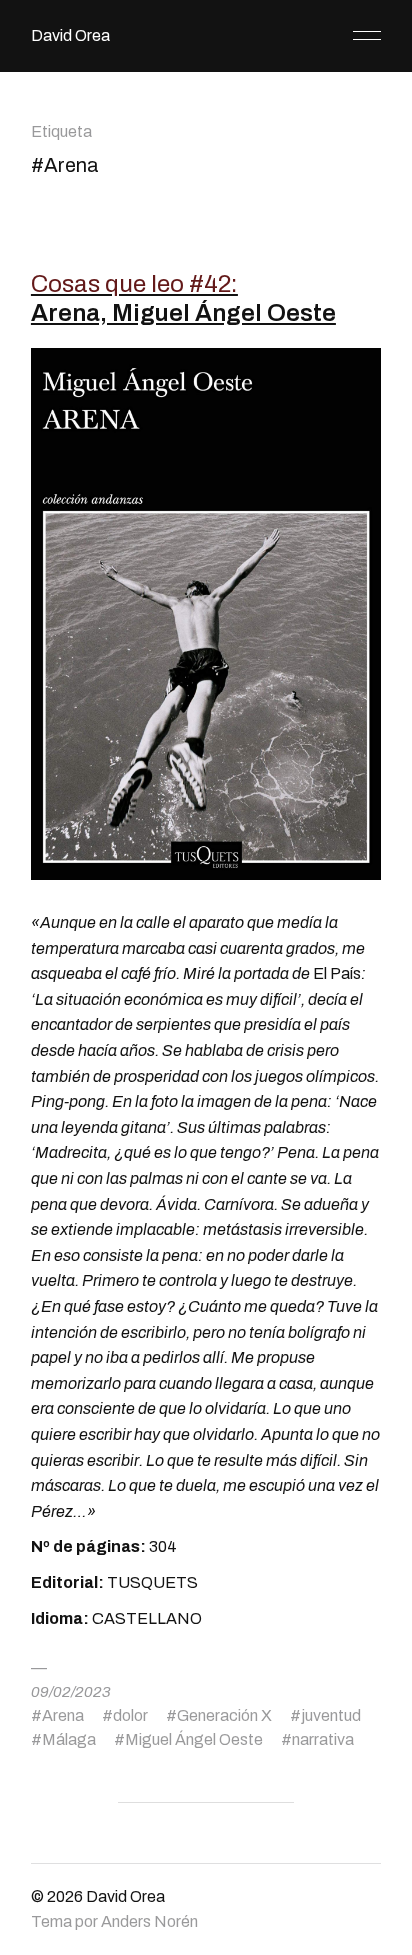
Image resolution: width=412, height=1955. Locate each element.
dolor (130, 1715)
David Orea (70, 35)
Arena (63, 1715)
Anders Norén (149, 1921)
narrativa (323, 1739)
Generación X (224, 1715)
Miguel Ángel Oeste (194, 1739)
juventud (331, 1715)
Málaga (69, 1739)
